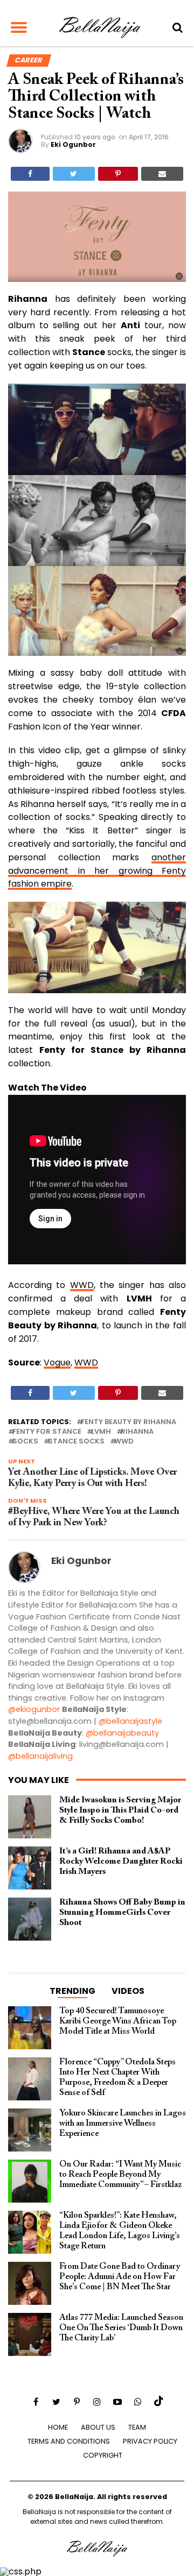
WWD (82, 1285)
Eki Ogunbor (73, 144)
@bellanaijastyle (130, 1721)
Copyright (103, 2455)
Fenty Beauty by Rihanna (129, 1422)
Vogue (57, 1363)
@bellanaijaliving (40, 1756)
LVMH (101, 1432)
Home (58, 2427)
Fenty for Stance (47, 1432)
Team (137, 2427)
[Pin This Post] (118, 174)
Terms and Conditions (69, 2441)
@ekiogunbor (34, 1709)
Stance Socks (76, 1442)
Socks (25, 1442)
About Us (98, 2427)
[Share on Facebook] (30, 174)
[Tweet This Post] (74, 174)
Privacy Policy (150, 2441)
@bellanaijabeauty (122, 1733)
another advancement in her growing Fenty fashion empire (97, 871)
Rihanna (137, 1432)
